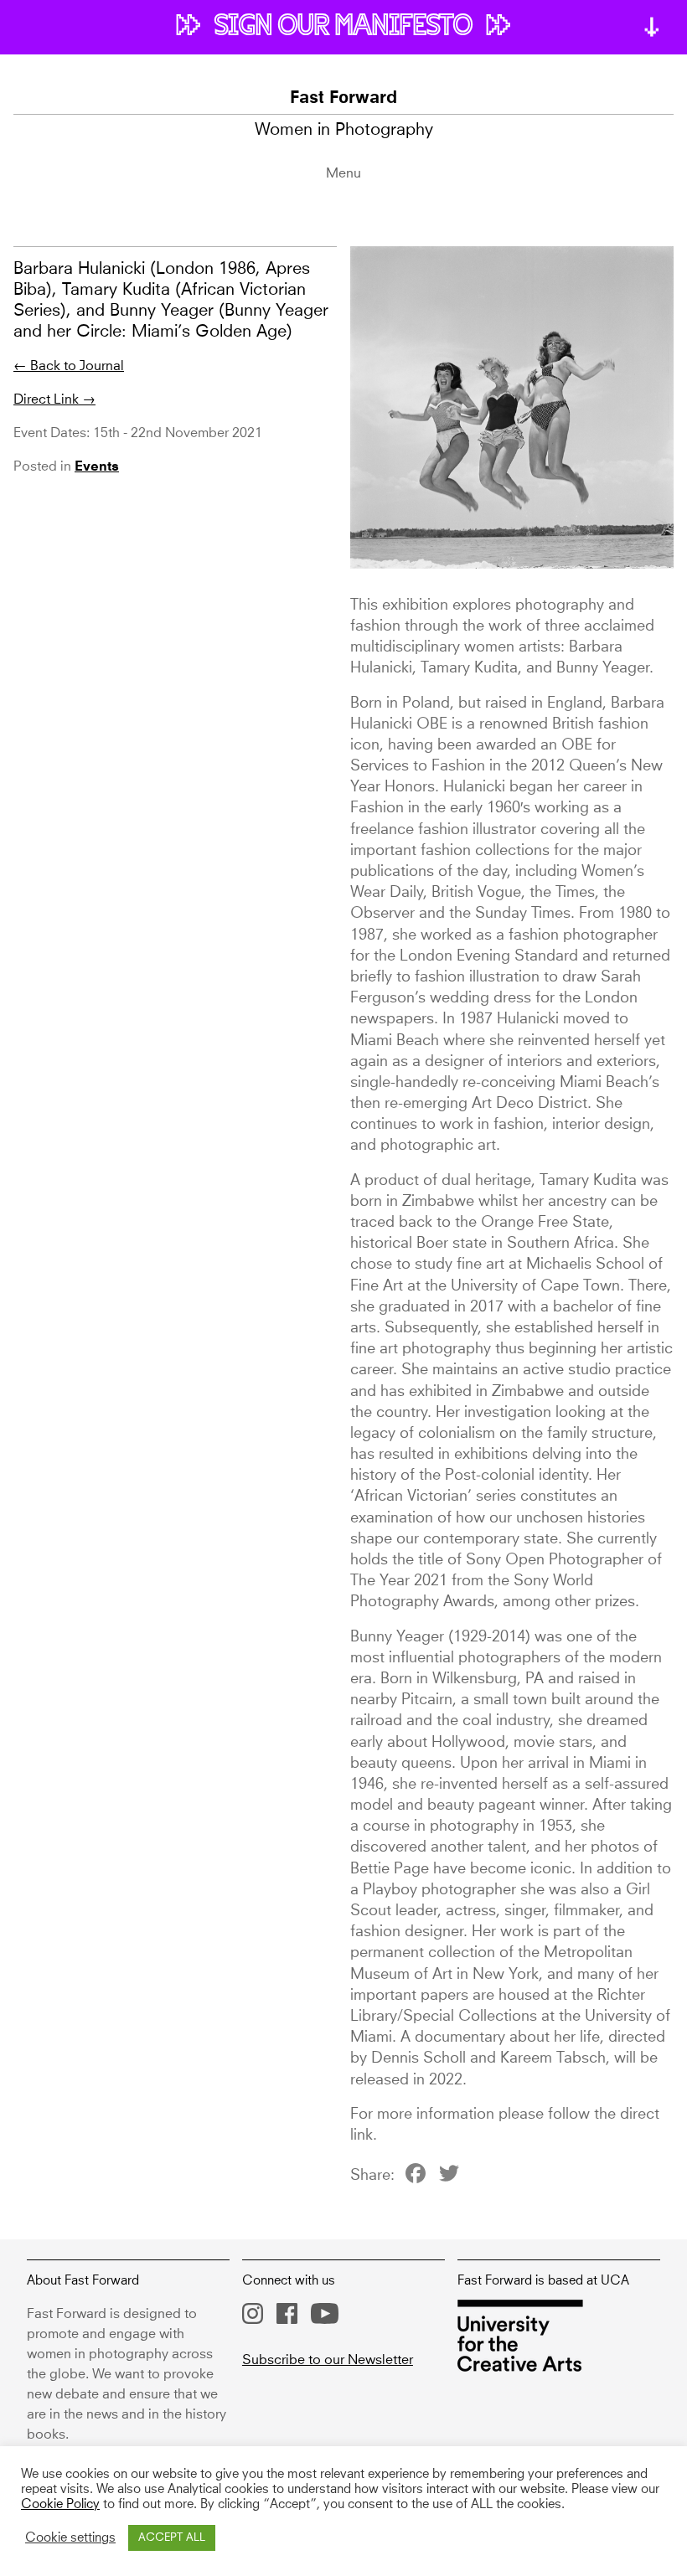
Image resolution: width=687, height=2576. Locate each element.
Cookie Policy (60, 2505)
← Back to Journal (69, 366)
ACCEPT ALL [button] (172, 2538)
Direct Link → (54, 399)
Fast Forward (343, 99)
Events (97, 467)
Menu (343, 173)
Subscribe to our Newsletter (328, 2360)
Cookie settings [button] (70, 2538)
